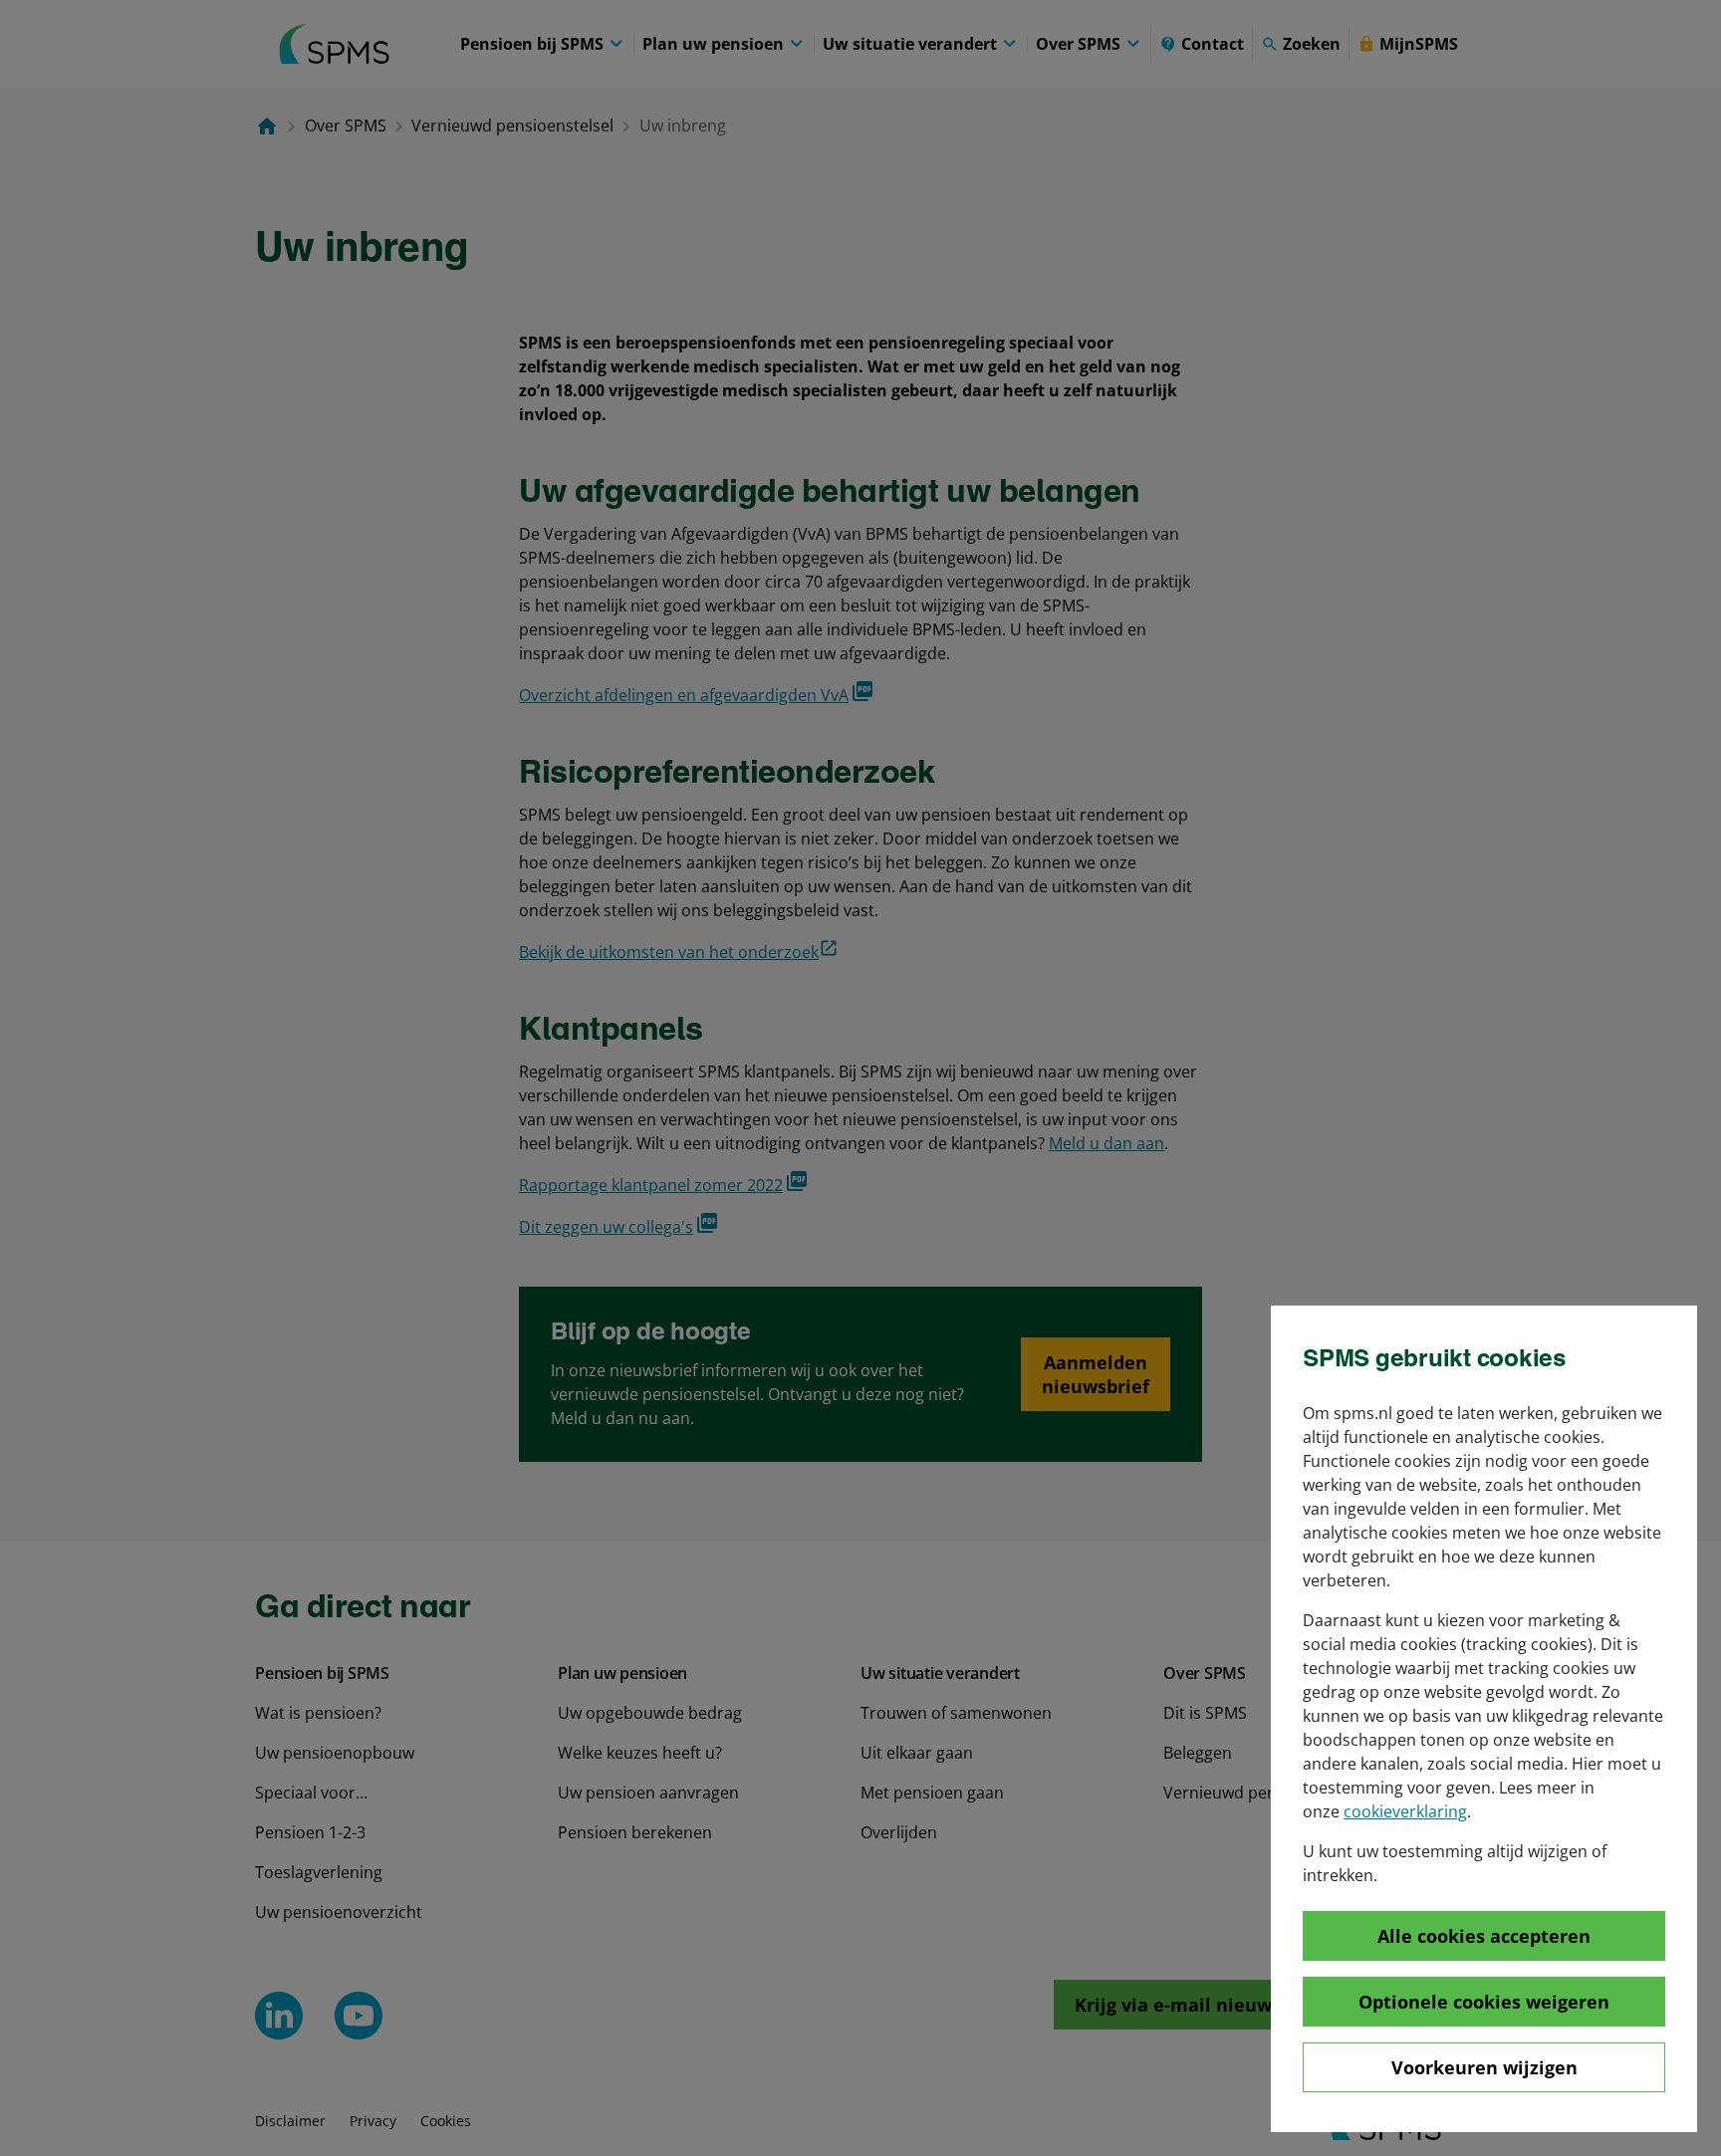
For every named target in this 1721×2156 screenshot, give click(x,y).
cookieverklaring (1405, 1811)
